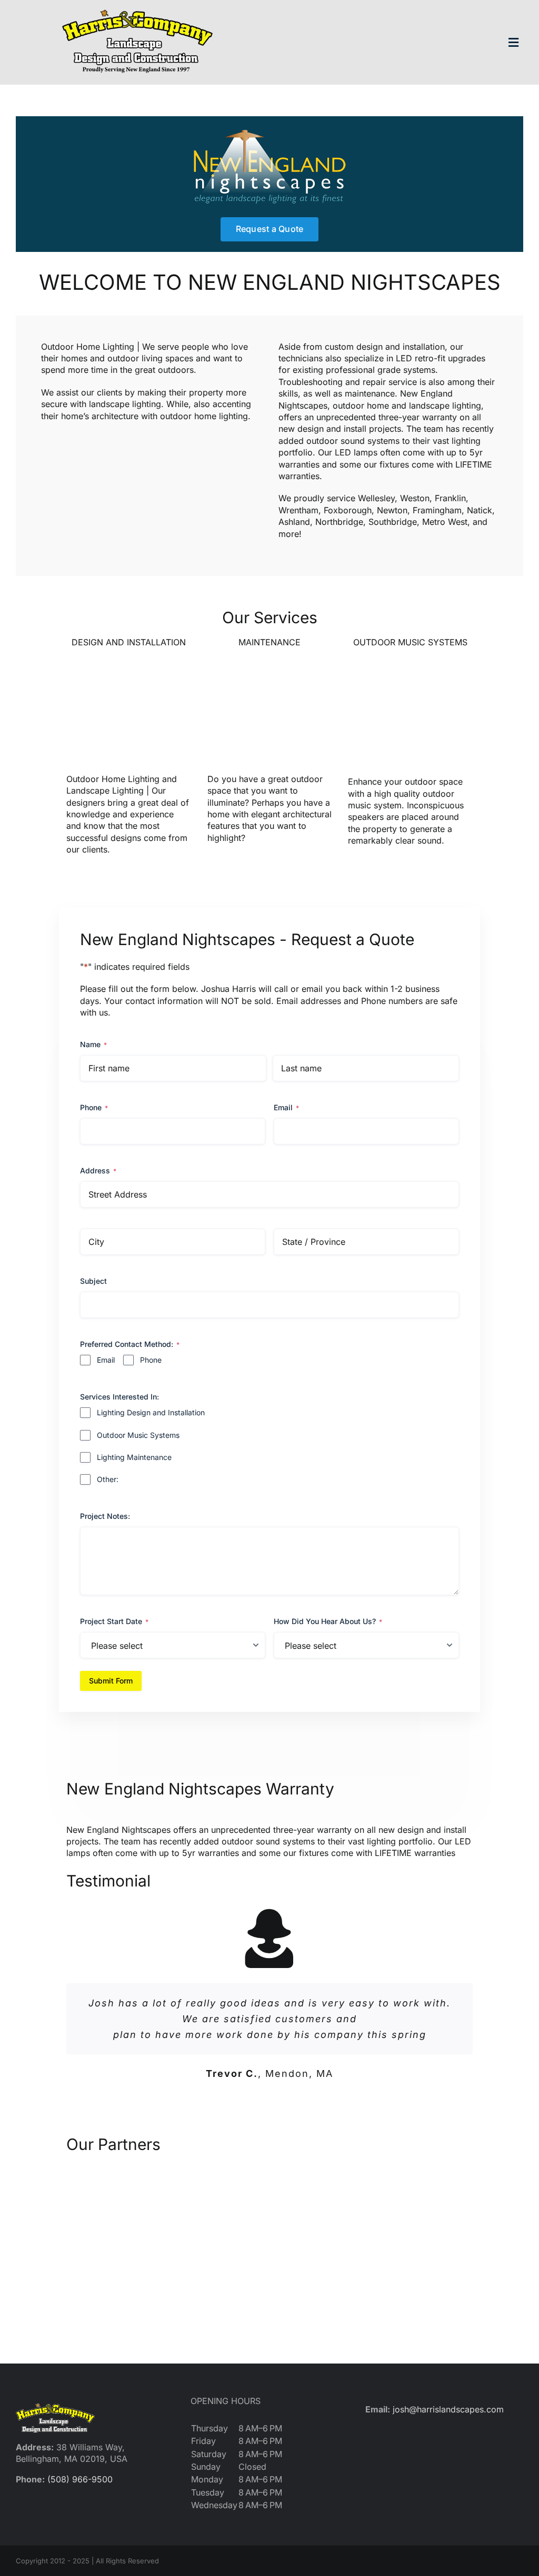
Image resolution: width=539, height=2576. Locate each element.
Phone (94, 1107)
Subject (93, 1281)
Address (98, 1170)
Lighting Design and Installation (151, 1412)
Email (286, 1107)
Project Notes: (105, 1516)
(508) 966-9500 (80, 2479)
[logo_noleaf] (137, 9)
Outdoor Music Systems (138, 1435)
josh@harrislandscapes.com (448, 2409)
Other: (108, 1479)
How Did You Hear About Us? (328, 1621)
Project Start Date (114, 1621)
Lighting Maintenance (134, 1457)
